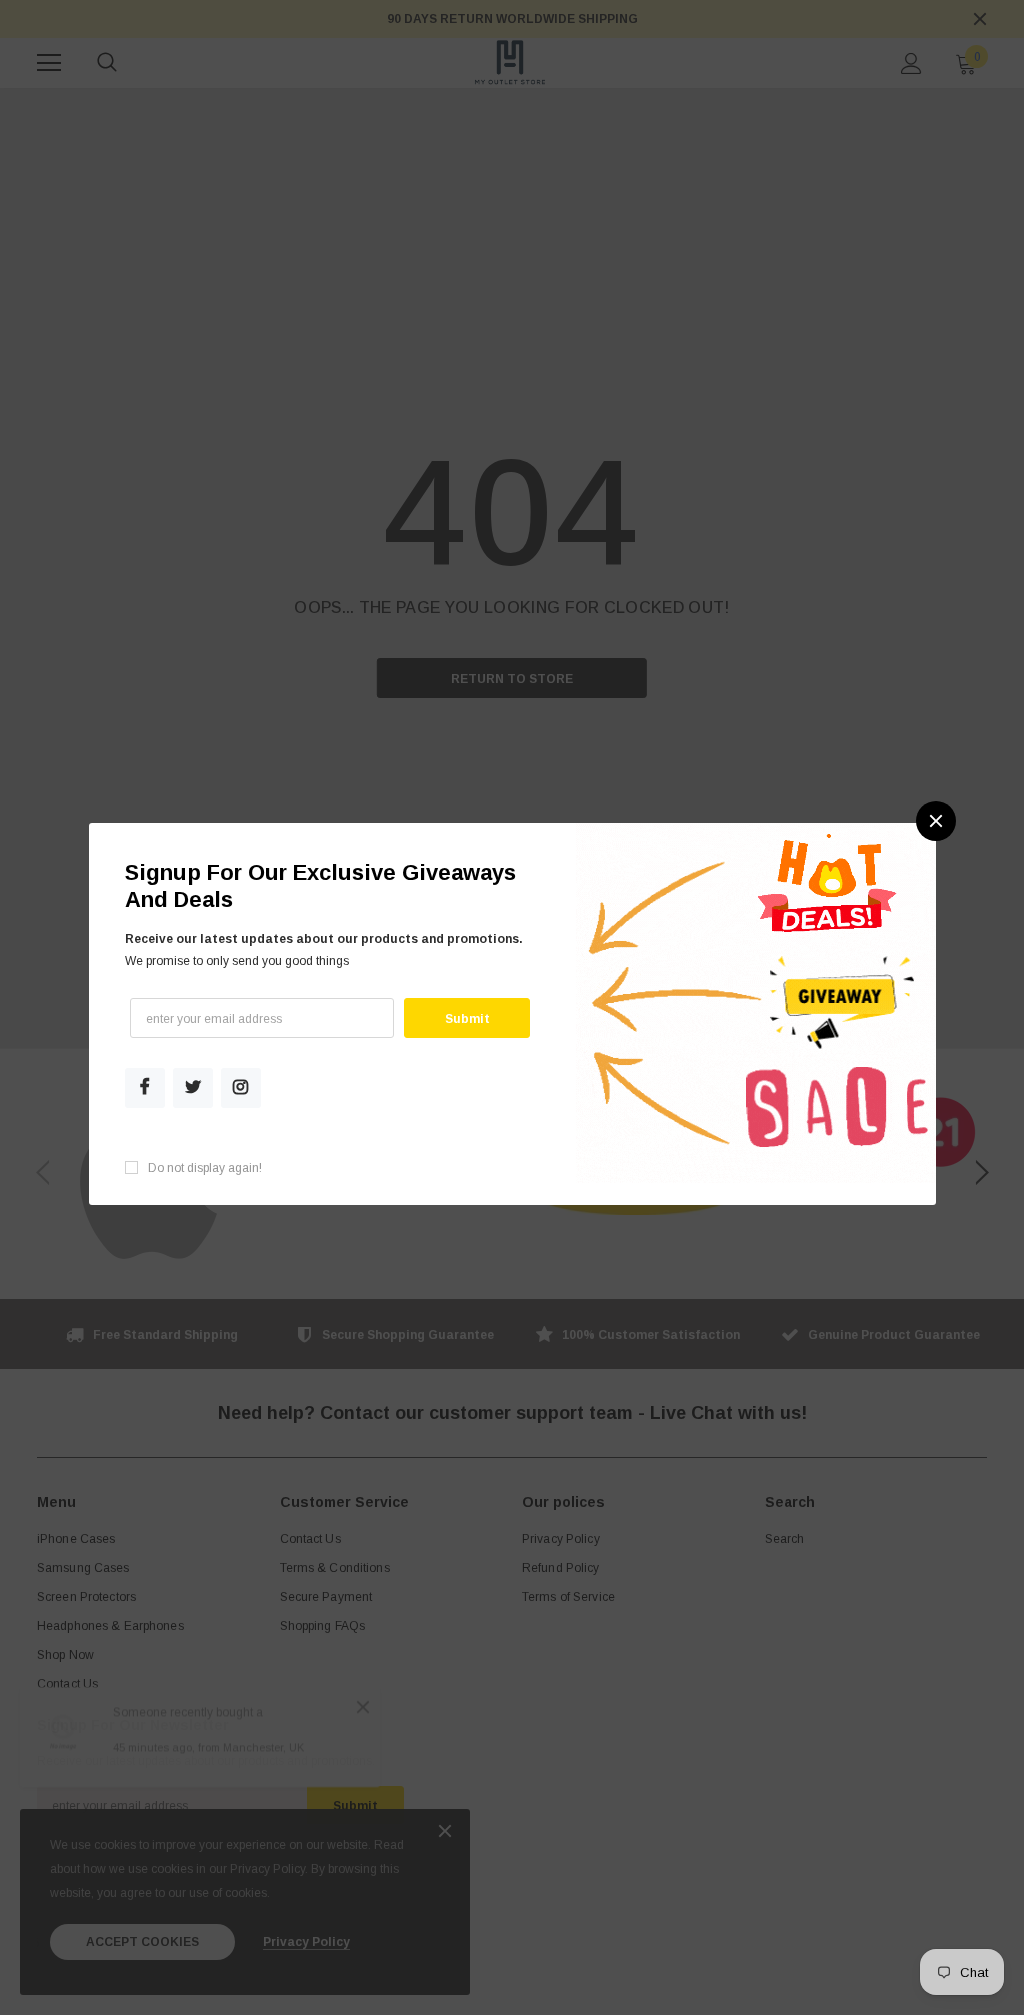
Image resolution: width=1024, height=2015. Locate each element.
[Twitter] (193, 1088)
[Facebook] (145, 1088)
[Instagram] (240, 1088)
